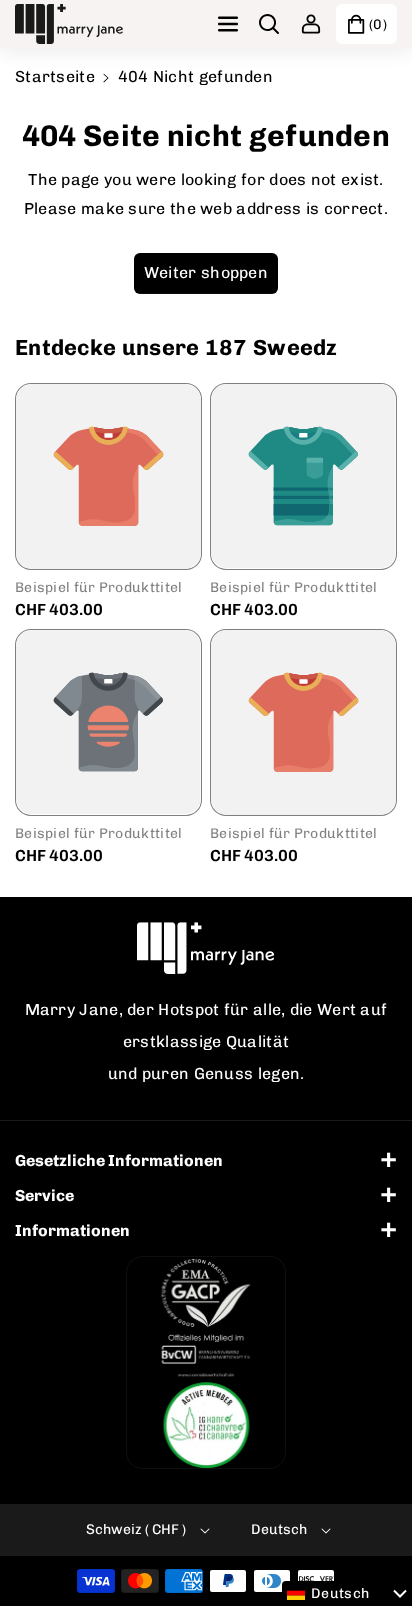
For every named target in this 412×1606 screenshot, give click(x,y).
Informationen (72, 1230)
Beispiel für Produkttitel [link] (99, 587)
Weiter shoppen (206, 272)
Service (44, 1195)
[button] (230, 24)
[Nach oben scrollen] (369, 1543)
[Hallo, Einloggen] (311, 24)
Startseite (55, 76)
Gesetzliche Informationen (119, 1160)
